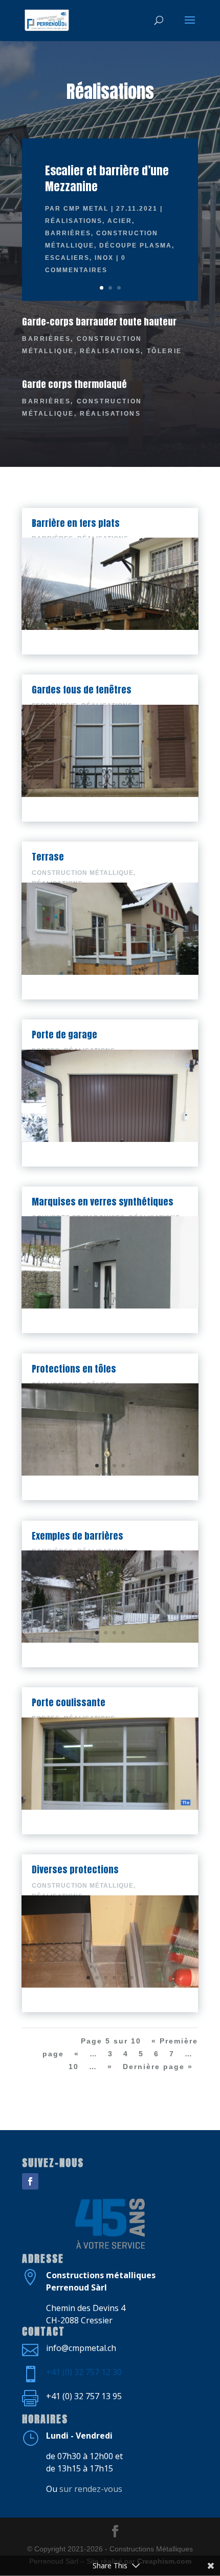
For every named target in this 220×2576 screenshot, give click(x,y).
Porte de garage (64, 1035)
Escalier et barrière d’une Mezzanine (107, 178)
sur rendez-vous (91, 2489)
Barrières (68, 233)
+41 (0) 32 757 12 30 (84, 2372)
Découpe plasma (136, 246)
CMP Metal (86, 209)
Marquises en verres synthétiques (103, 1202)
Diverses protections (75, 1869)
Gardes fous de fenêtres (82, 690)
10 (74, 2067)
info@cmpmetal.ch (81, 2348)
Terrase (48, 857)
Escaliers (67, 258)
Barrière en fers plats (76, 523)
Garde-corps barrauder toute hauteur (99, 322)
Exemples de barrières (78, 1536)
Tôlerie (164, 351)
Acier (120, 221)
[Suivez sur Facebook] (30, 2181)
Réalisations (74, 221)
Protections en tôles (74, 1369)
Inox (104, 258)
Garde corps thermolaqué (74, 384)
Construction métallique (83, 873)
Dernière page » (158, 2067)
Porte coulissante (69, 1702)
